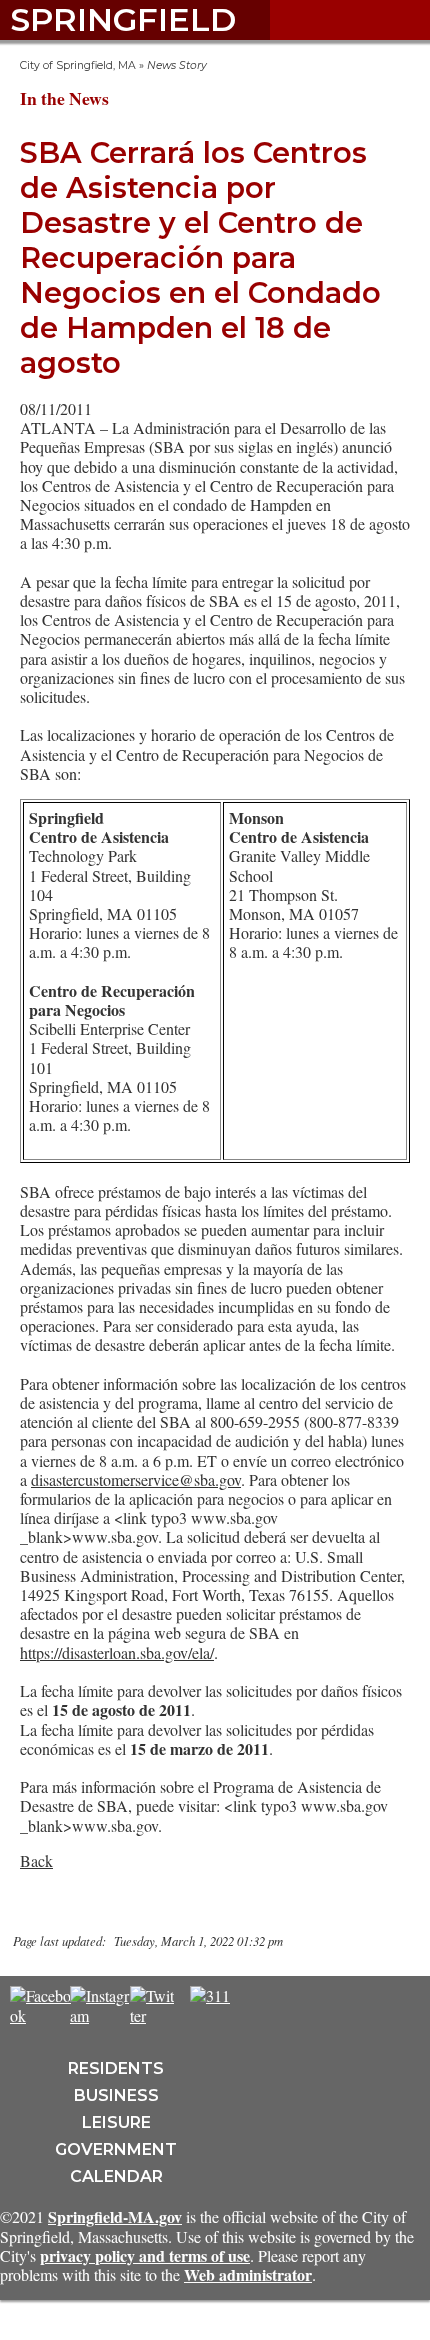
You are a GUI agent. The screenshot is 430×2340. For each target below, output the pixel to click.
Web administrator (248, 2274)
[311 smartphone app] (210, 1995)
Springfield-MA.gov (115, 2216)
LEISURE (116, 2122)
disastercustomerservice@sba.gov (136, 1479)
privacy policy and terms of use (145, 2255)
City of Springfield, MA (78, 65)
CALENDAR (116, 2176)
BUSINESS (116, 2095)
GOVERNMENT (116, 2149)
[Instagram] (101, 2015)
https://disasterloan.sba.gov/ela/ (117, 1652)
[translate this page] (270, 2006)
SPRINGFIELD (123, 19)
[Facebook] (40, 2015)
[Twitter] (152, 2015)
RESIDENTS (116, 2068)
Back (36, 1860)
